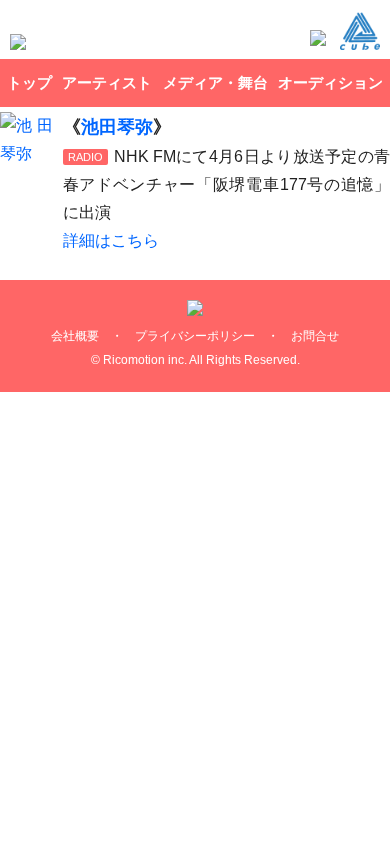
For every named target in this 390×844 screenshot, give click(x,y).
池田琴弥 (117, 127)
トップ (29, 82)
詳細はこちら (111, 240)
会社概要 (75, 336)
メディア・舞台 (215, 82)
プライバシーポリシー (195, 336)
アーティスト (107, 82)
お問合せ (315, 336)
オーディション (330, 82)
